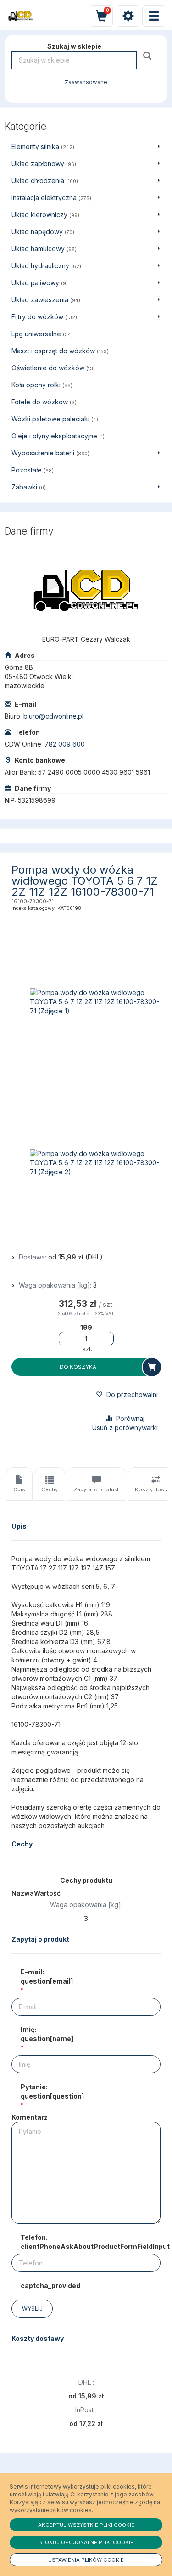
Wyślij (32, 2309)
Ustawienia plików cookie (86, 2560)
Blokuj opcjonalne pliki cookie (86, 2542)
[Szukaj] (148, 55)
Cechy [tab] (50, 1489)
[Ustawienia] (128, 16)
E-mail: (47, 1976)
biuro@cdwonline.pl (53, 716)
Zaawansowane (86, 82)
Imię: (47, 2034)
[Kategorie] (154, 16)
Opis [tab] (19, 1489)
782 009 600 (65, 744)
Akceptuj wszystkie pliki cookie (86, 2525)
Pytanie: (52, 2091)
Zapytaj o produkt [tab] (96, 1489)
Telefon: (91, 2242)
